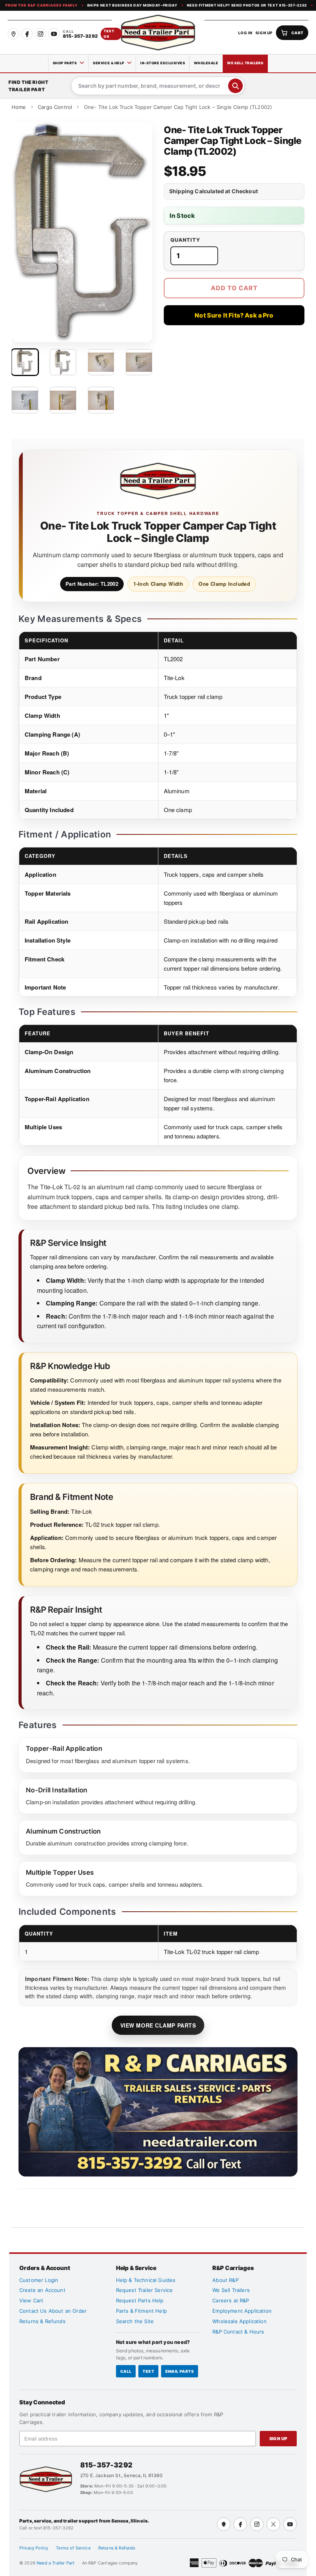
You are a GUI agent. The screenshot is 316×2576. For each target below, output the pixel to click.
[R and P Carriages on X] (273, 2524)
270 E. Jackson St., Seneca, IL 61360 (121, 2475)
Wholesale (206, 63)
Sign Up (278, 2439)
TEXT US (109, 34)
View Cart (31, 2300)
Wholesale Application (239, 2321)
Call (126, 2371)
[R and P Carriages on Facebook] (27, 34)
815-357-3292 (106, 2465)
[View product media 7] (101, 400)
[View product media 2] (63, 362)
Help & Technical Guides (146, 2280)
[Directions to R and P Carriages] (224, 2524)
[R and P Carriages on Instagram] (40, 34)
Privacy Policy (34, 2548)
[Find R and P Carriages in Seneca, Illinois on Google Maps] (13, 34)
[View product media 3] (101, 362)
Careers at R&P (231, 2300)
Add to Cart (234, 288)
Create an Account (42, 2290)
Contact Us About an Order (53, 2311)
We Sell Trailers (245, 63)
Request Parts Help (140, 2300)
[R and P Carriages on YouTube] (54, 34)
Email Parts (180, 2371)
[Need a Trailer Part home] (158, 33)
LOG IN (245, 33)
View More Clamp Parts (158, 2025)
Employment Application (242, 2311)
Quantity (185, 240)
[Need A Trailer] (46, 2479)
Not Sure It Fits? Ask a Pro (234, 315)
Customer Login (39, 2280)
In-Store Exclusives (163, 63)
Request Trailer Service (145, 2290)
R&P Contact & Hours (238, 2332)
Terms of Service (73, 2548)
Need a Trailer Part (56, 2563)
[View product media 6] (63, 400)
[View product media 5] (25, 400)
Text (148, 2371)
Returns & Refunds (42, 2321)
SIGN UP (264, 33)
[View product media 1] (25, 362)
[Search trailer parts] (235, 86)
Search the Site (135, 2321)
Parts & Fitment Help (141, 2311)
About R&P (225, 2280)
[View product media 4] (139, 362)
